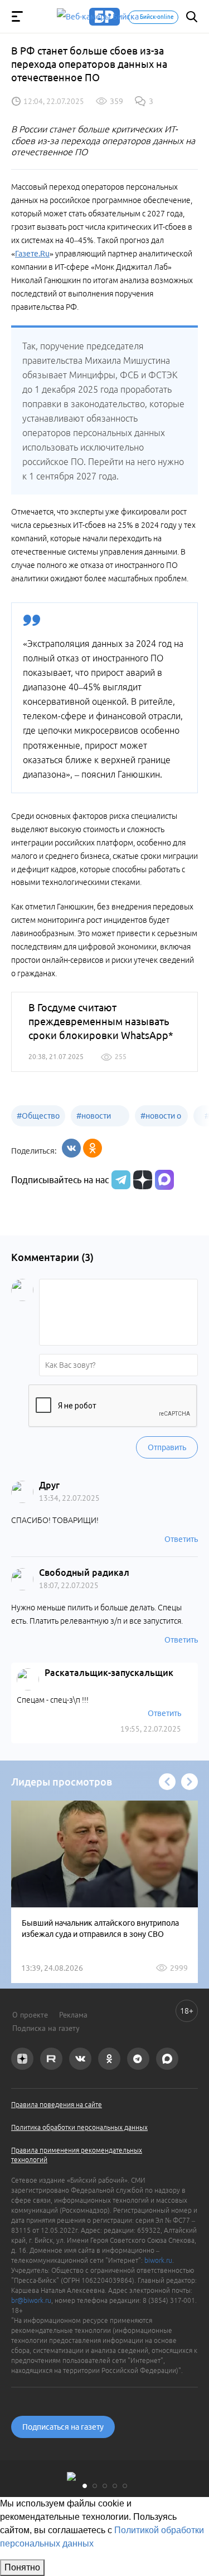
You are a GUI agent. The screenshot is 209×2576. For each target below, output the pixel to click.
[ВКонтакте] (71, 1148)
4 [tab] (115, 2486)
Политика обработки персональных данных (79, 2127)
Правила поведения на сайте (57, 2105)
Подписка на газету (46, 2028)
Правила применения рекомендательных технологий (77, 2155)
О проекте (30, 2015)
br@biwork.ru (31, 2300)
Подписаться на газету (63, 2427)
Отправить (167, 1447)
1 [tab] (85, 2486)
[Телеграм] (120, 1180)
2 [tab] (95, 2486)
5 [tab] (125, 2486)
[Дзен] (141, 1180)
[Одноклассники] (93, 1148)
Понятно (22, 2567)
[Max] (164, 1180)
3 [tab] (105, 2486)
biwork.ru (158, 2260)
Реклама (73, 2015)
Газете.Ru (32, 254)
